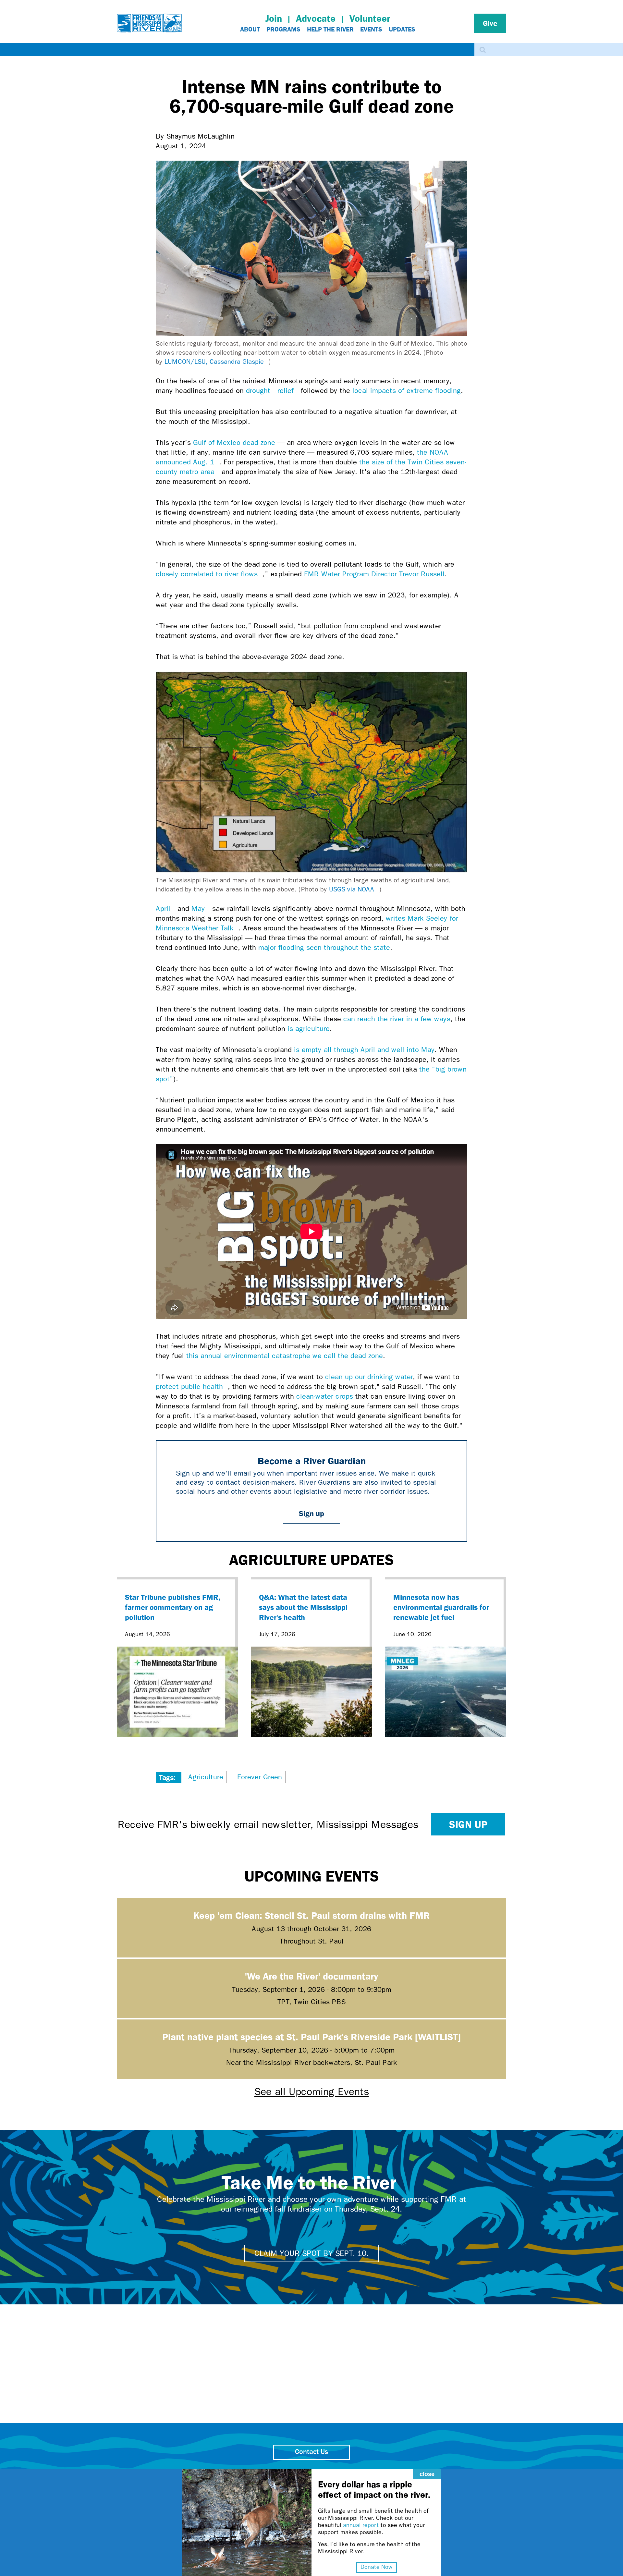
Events (371, 29)
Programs (283, 29)
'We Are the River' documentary (311, 1976)
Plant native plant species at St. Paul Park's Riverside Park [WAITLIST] (311, 2036)
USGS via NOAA (354, 889)
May (201, 909)
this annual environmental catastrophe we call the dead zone (285, 1356)
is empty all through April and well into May (364, 1050)
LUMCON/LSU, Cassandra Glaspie (217, 362)
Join (274, 18)
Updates (402, 29)
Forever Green (260, 1777)
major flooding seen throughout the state (324, 948)
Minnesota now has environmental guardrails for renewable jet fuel (441, 1607)
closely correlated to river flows (209, 574)
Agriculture (206, 1777)
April (165, 909)
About (250, 29)
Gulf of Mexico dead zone (234, 443)
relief (288, 391)
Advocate (316, 18)
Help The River (330, 29)
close (427, 2474)
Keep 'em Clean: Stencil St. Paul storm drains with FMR (312, 1915)
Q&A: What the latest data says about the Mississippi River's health (303, 1607)
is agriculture (309, 1029)
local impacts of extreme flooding (407, 391)
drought (261, 391)
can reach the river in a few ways (397, 1019)
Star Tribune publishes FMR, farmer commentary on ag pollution (173, 1607)
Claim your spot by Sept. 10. (311, 2253)
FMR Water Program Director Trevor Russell (374, 574)
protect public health (192, 1387)
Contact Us (311, 2452)
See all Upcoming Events (312, 2092)
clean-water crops (325, 1396)
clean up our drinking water (369, 1377)
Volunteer (370, 18)
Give (490, 23)
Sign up (311, 1513)
